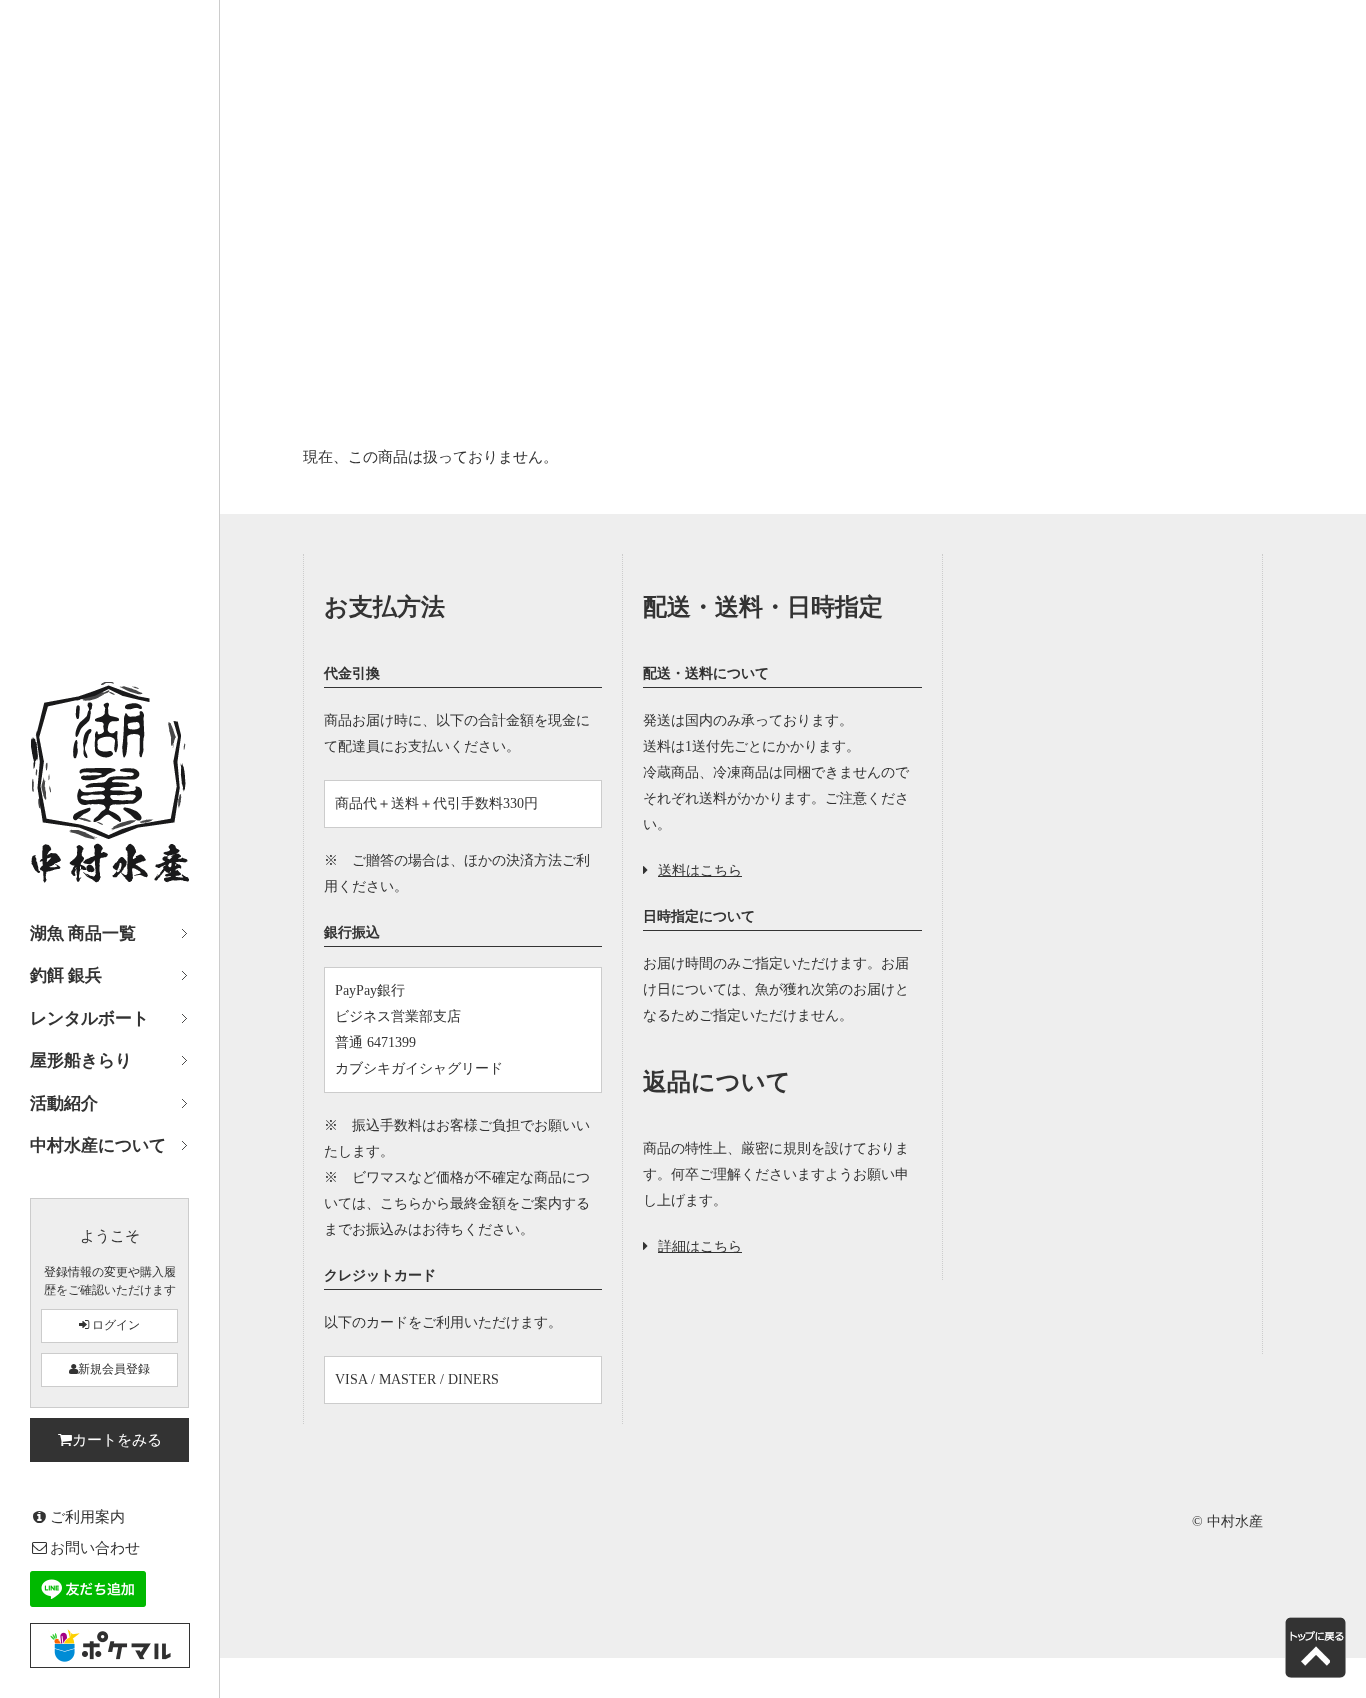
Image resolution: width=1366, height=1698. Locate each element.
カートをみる (117, 1439)
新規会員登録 (114, 1369)
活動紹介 (64, 1103)
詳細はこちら (700, 1246)
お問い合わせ (95, 1547)
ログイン (114, 1325)
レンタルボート (89, 1018)
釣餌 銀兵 (66, 975)
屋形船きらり (81, 1060)
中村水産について (98, 1145)
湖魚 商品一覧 (83, 933)
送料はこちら (700, 870)
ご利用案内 (87, 1516)
